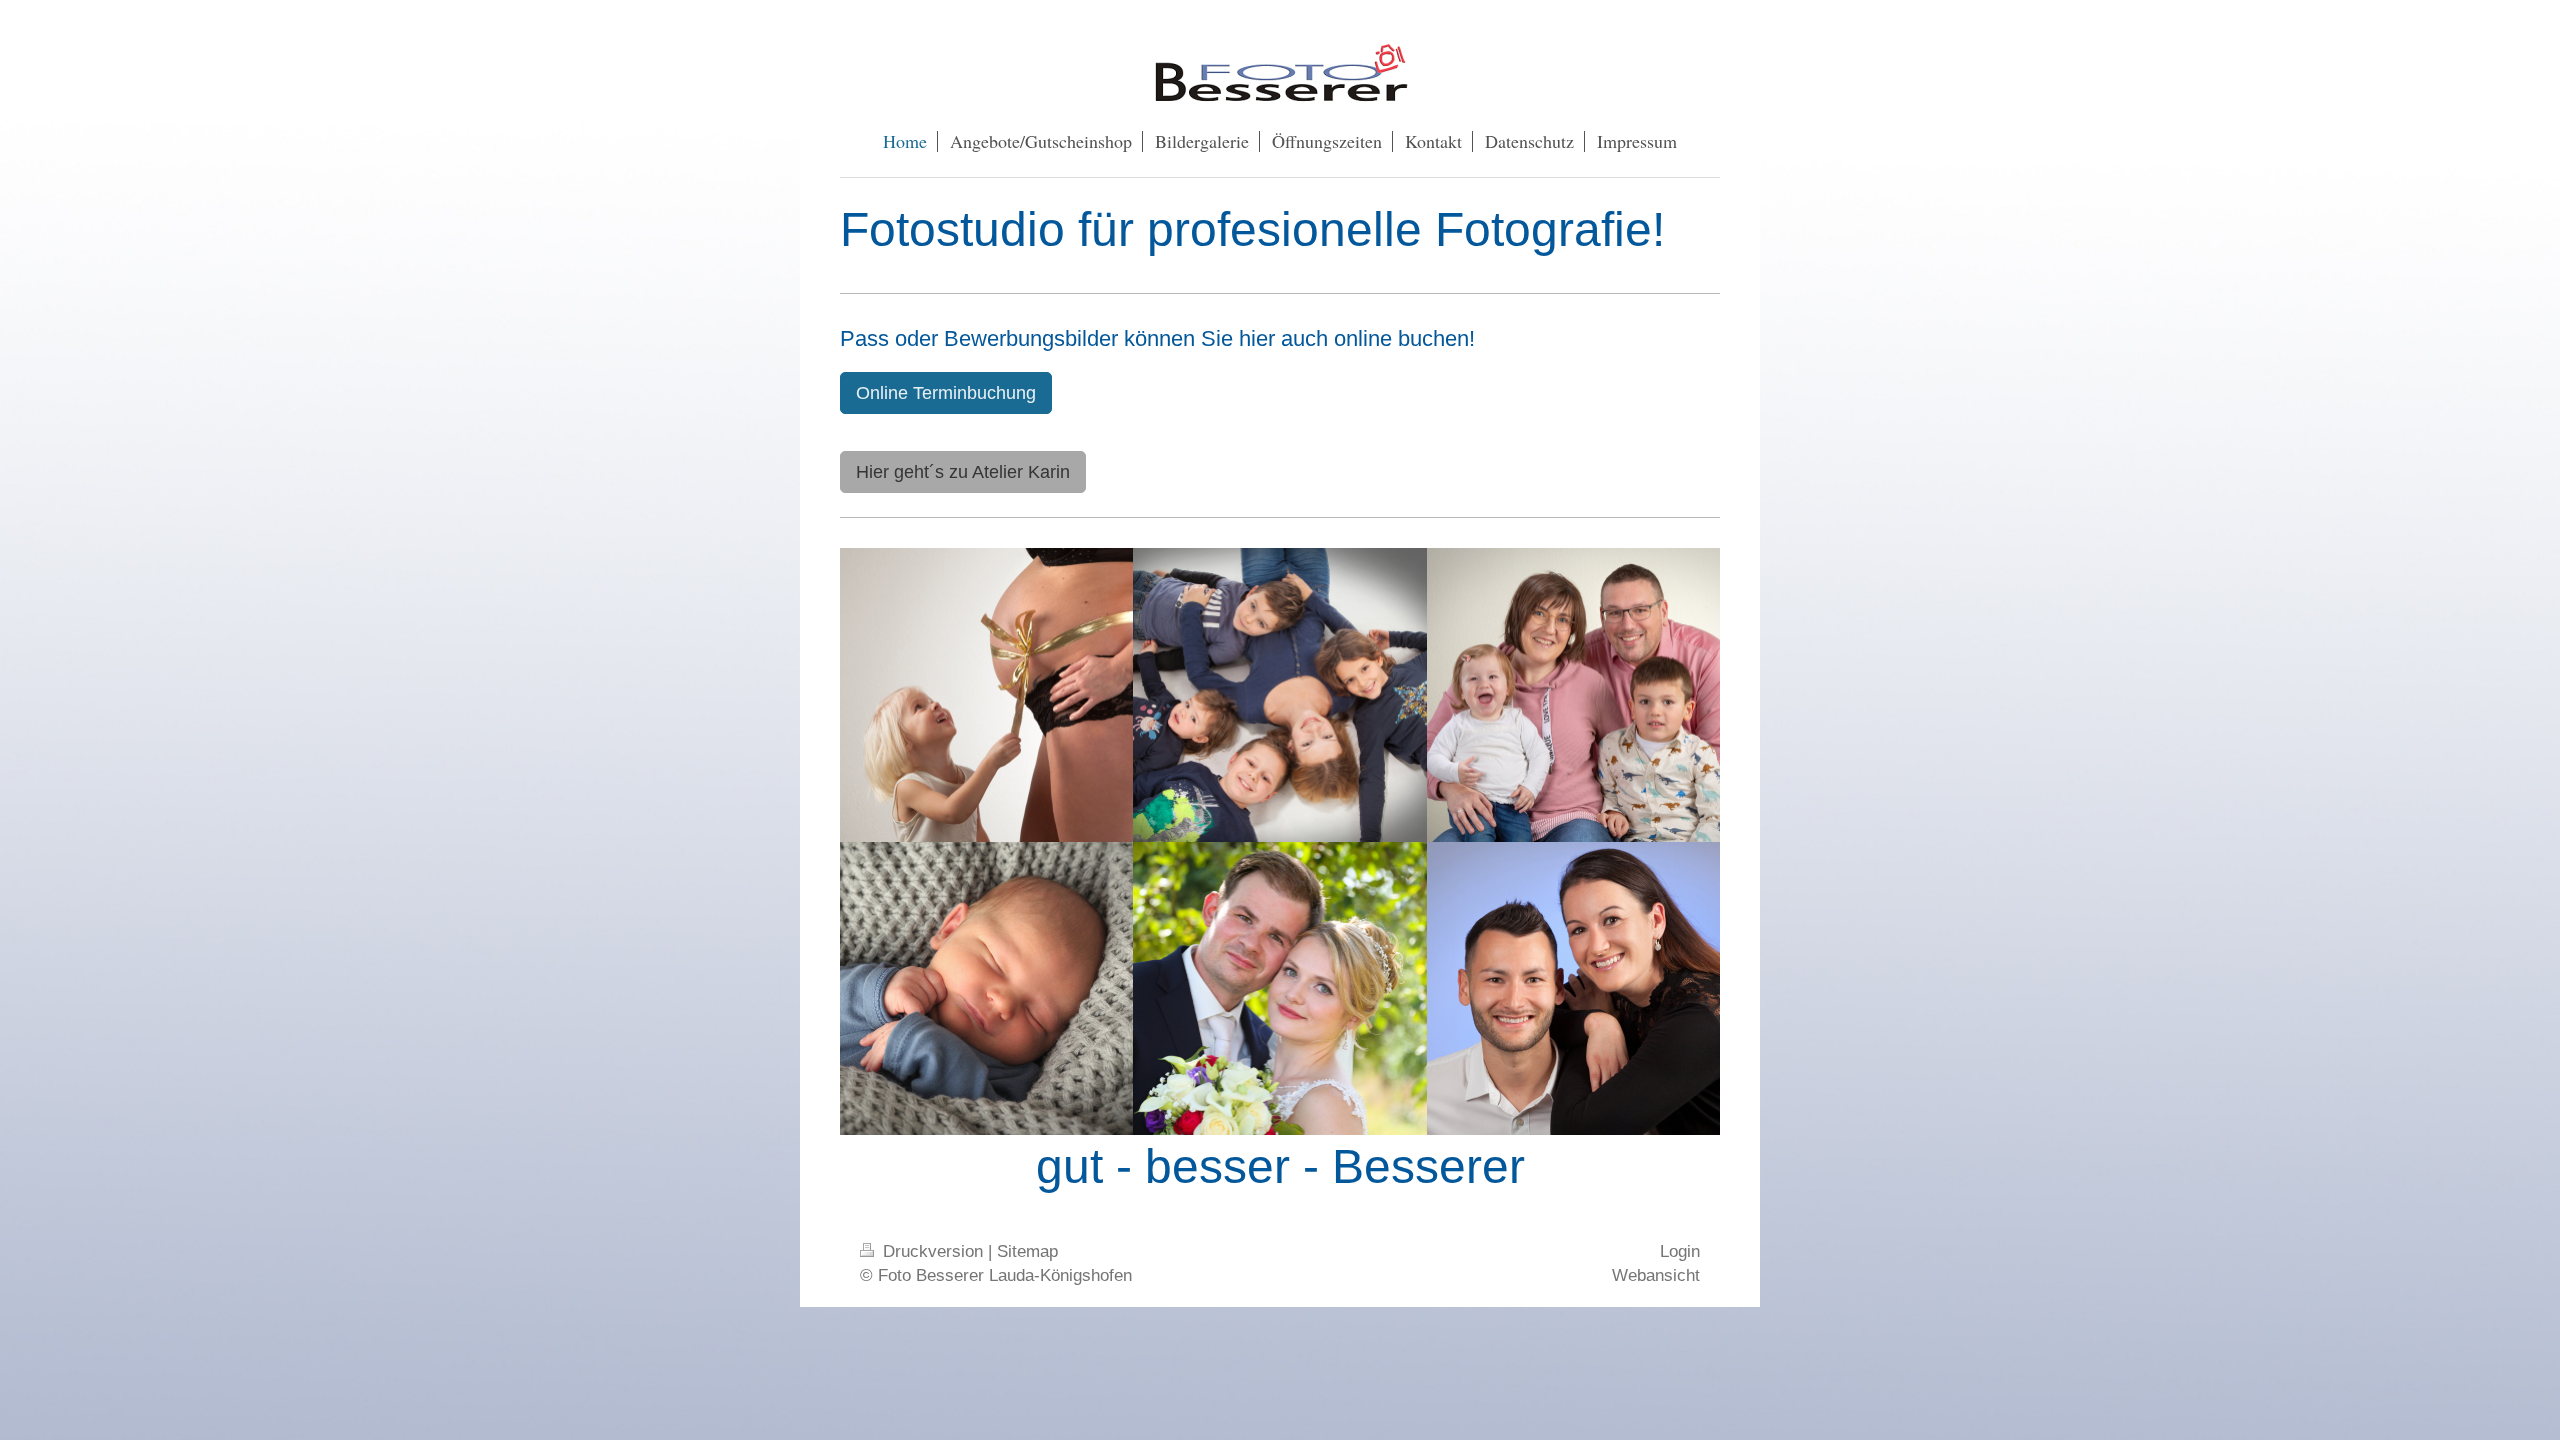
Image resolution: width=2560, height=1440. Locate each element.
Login (1680, 1251)
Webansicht (1656, 1275)
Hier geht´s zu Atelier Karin (963, 472)
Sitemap (1027, 1251)
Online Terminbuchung (946, 393)
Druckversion (933, 1251)
